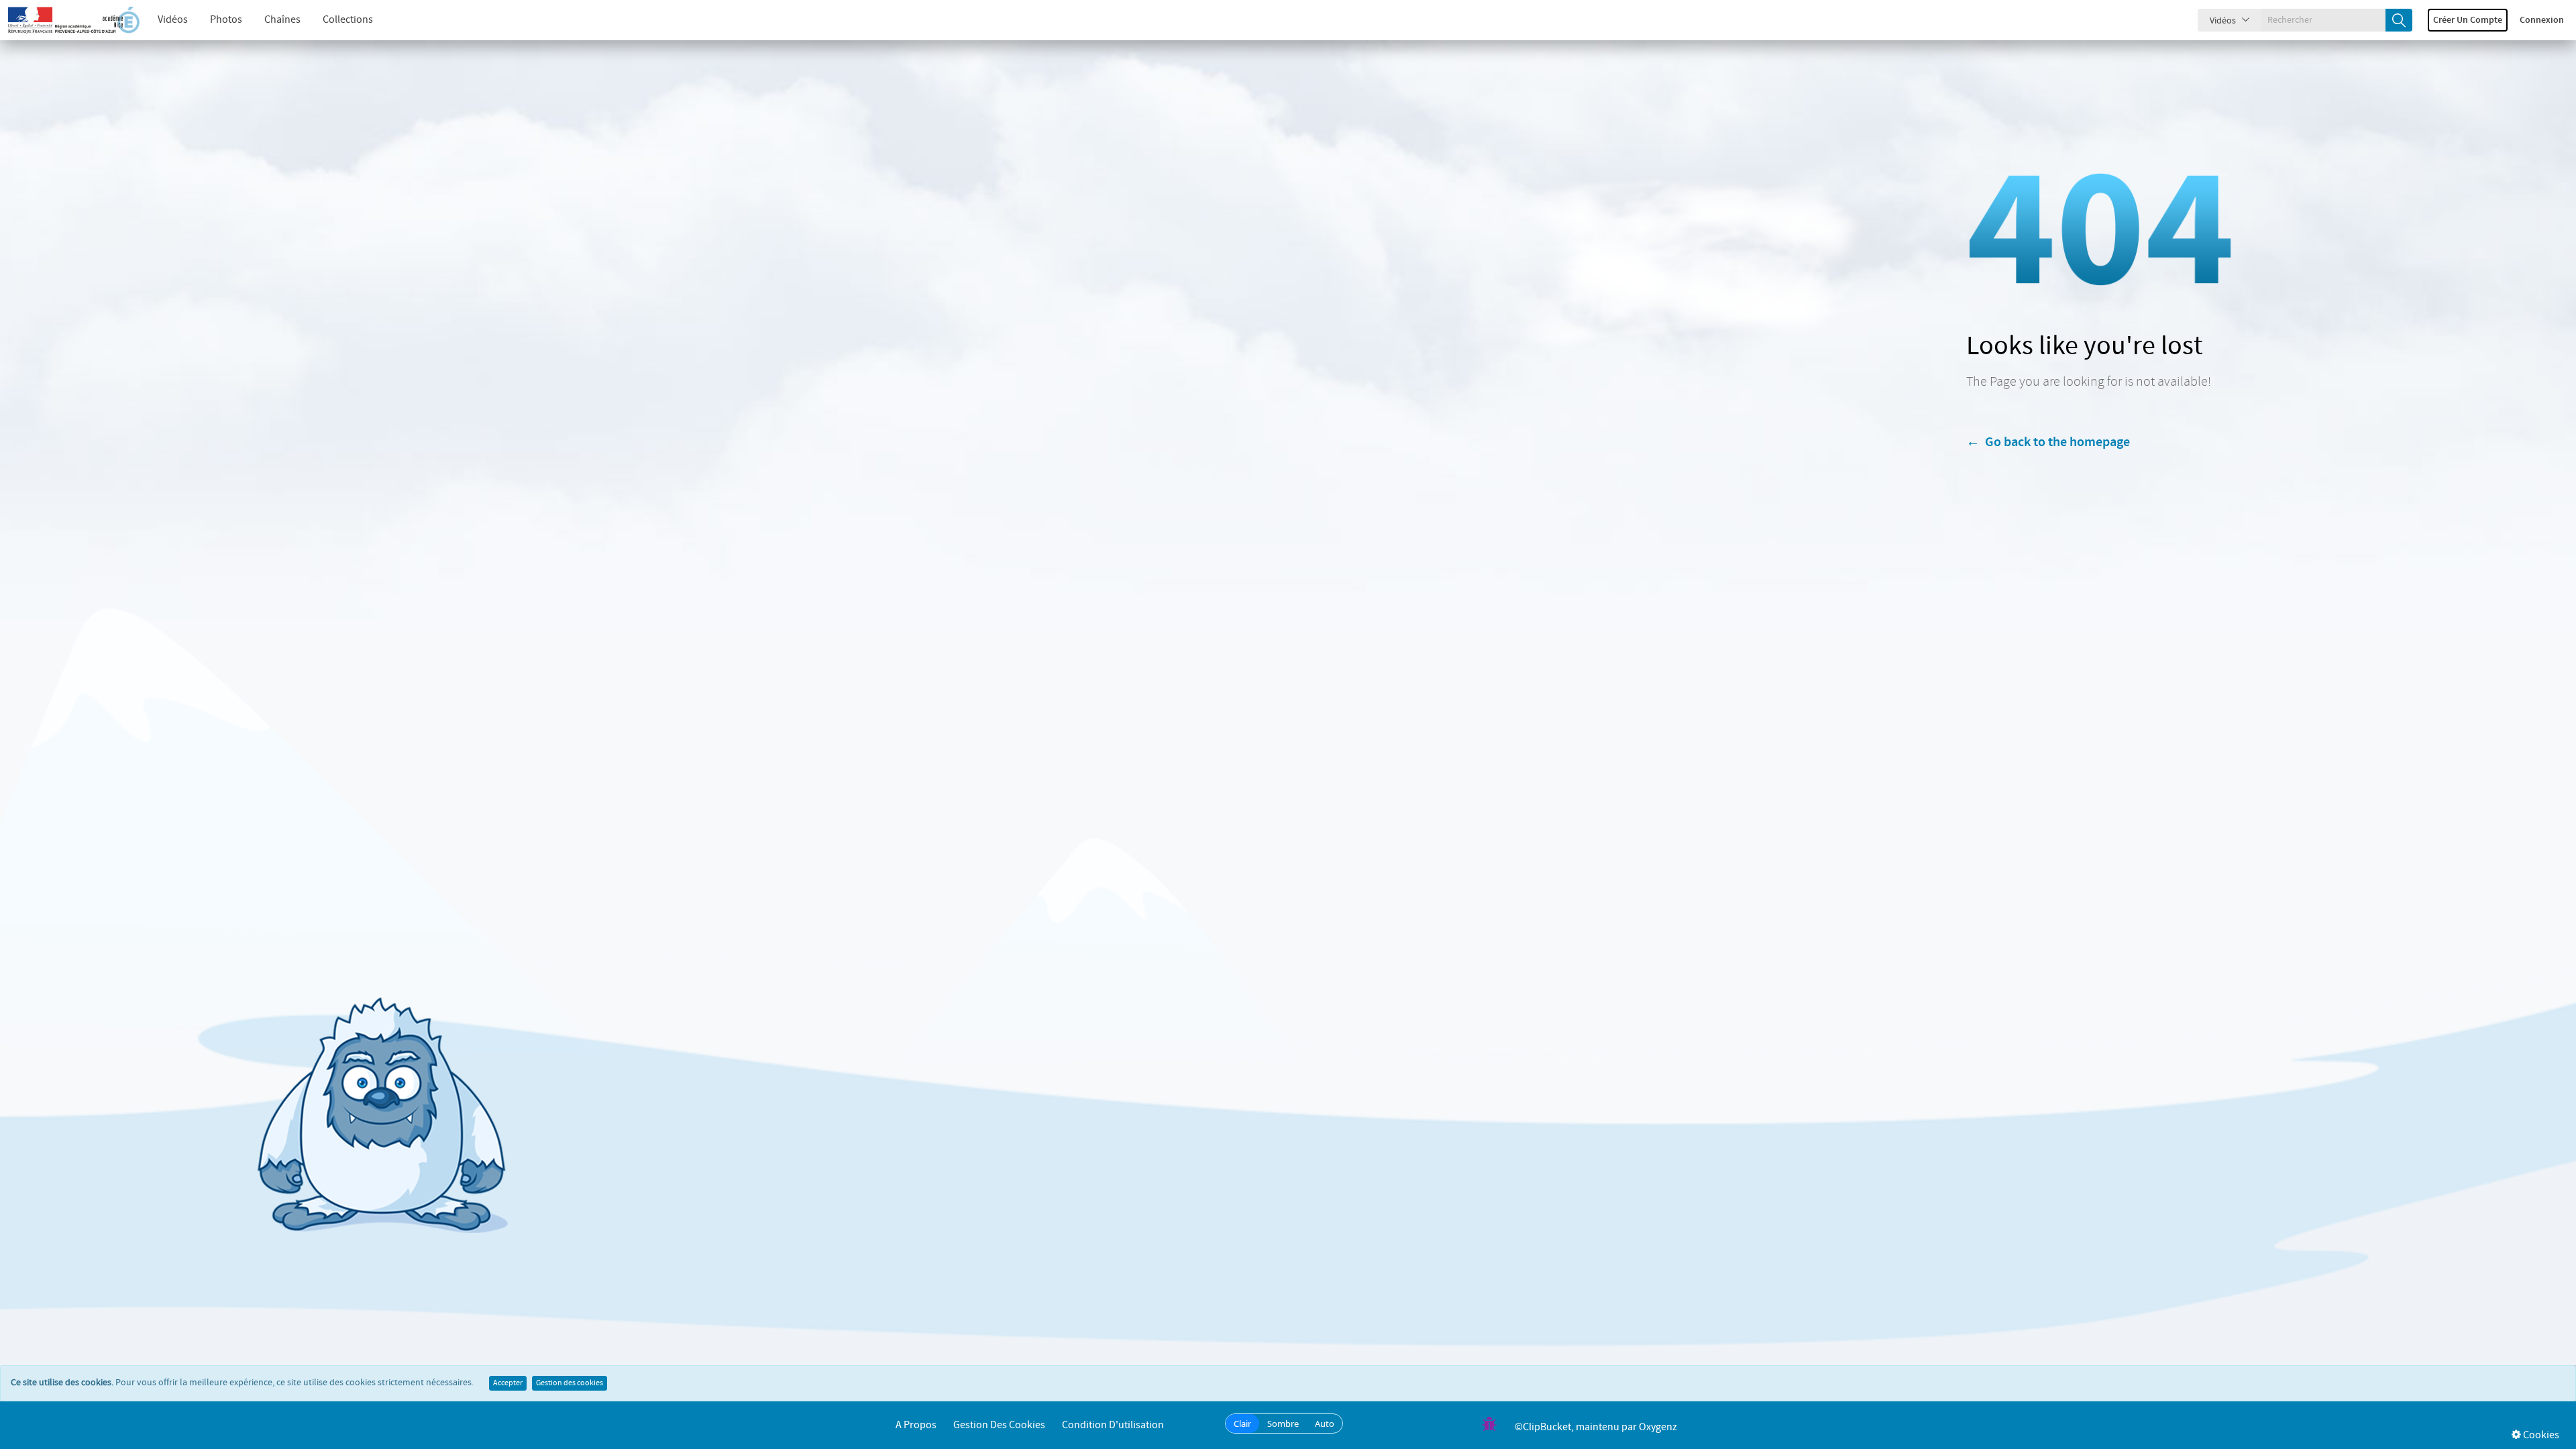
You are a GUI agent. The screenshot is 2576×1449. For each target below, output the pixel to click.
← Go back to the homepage (2048, 442)
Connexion (2542, 20)
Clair (1242, 1424)
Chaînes (282, 20)
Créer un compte (2468, 20)
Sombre (1283, 1424)
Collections (348, 20)
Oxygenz (1658, 1427)
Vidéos (173, 20)
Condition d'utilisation (1113, 1425)
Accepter (508, 1383)
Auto (1325, 1424)
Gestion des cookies (570, 1383)
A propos (916, 1425)
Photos (226, 20)
